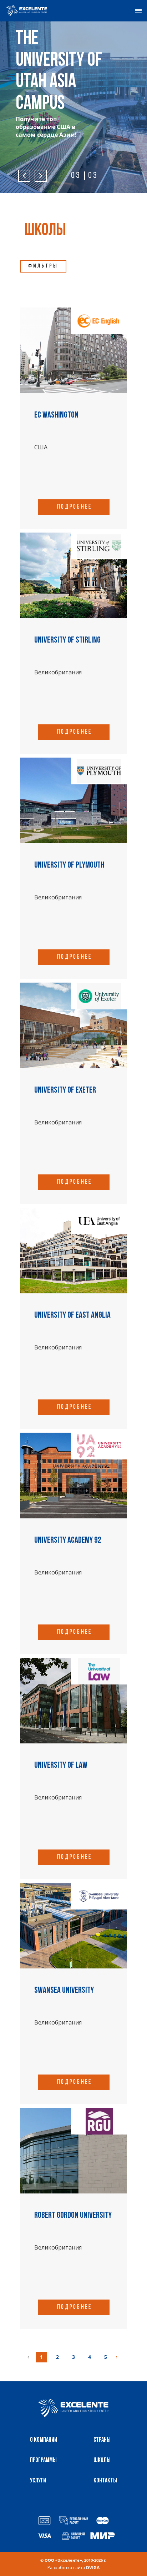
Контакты (105, 2481)
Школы (102, 2461)
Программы (43, 2461)
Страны (102, 2440)
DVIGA (93, 2568)
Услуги (38, 2481)
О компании (44, 2440)
